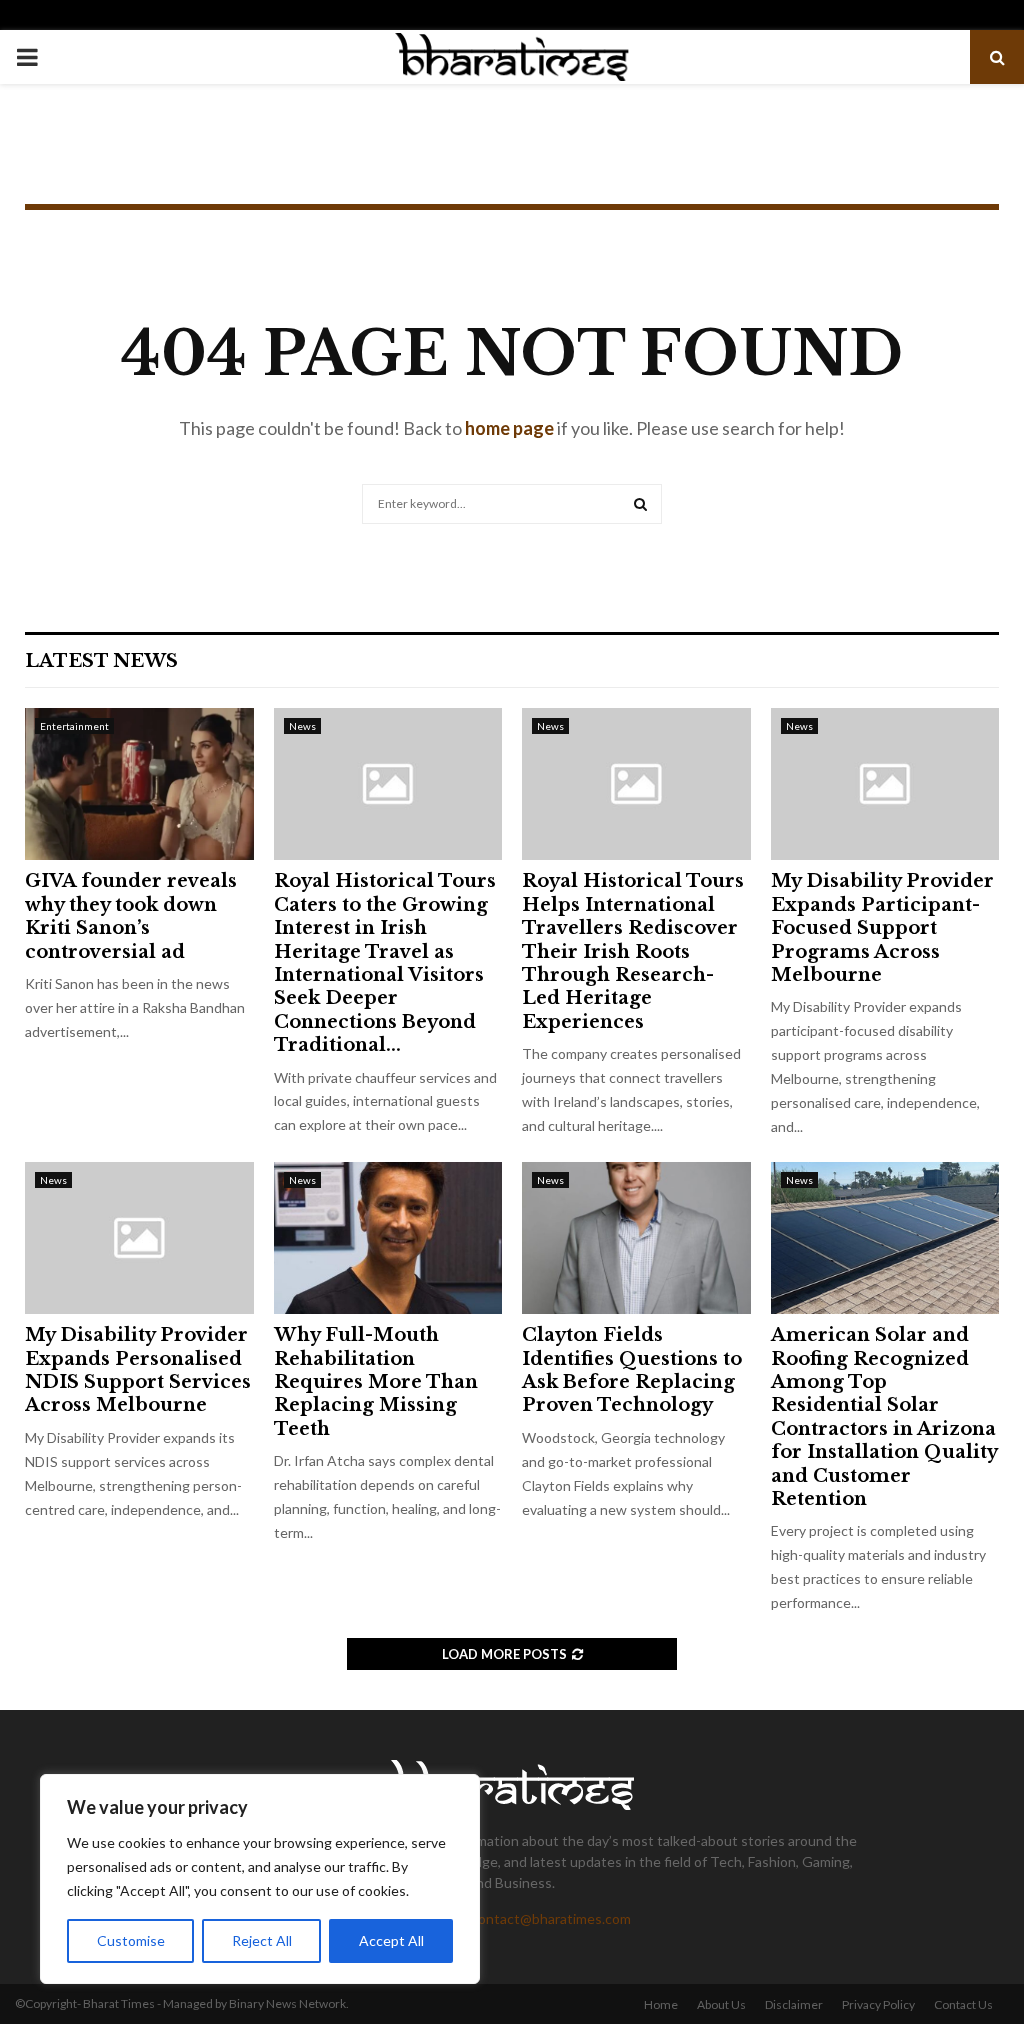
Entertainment (74, 726)
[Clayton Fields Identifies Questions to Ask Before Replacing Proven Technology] (636, 1238)
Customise (131, 1940)
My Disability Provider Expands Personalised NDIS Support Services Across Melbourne (138, 1370)
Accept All (391, 1940)
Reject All (262, 1940)
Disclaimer (794, 2004)
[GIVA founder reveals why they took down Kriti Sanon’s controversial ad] (139, 784)
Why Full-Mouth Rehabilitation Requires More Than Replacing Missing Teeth (376, 1382)
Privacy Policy (878, 2004)
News (302, 726)
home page (509, 428)
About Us (721, 2004)
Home (661, 2004)
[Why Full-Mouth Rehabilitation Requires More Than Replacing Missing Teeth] (388, 1238)
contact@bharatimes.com (551, 1918)
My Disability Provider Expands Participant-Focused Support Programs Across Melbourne (882, 928)
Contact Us (963, 2004)
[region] (260, 1879)
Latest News (101, 661)
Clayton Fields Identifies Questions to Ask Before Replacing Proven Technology (632, 1370)
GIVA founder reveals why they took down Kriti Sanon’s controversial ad (131, 916)
